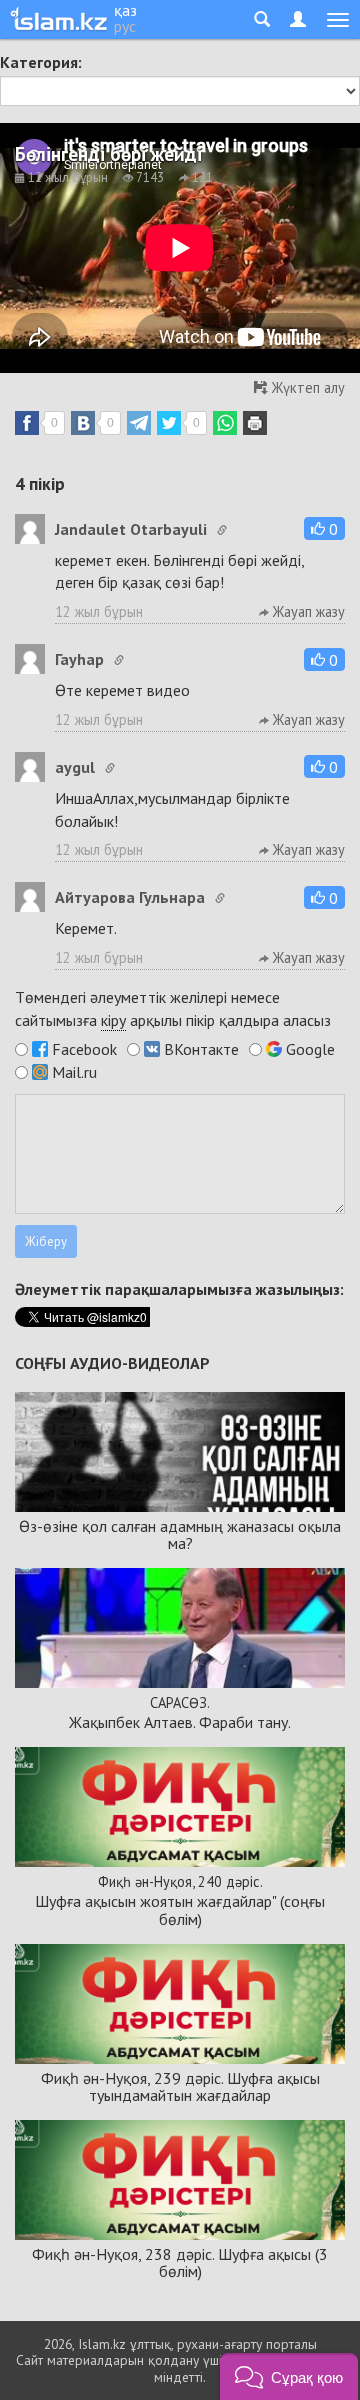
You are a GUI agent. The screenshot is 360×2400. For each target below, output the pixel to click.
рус (125, 26)
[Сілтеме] (222, 530)
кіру (113, 1020)
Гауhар (79, 659)
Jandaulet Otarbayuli (131, 529)
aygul (75, 767)
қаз (125, 10)
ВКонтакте (201, 1049)
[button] (324, 528)
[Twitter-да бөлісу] (169, 423)
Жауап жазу (307, 611)
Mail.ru (74, 1072)
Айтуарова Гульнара (130, 897)
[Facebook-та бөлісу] (27, 423)
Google (310, 1049)
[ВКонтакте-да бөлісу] (83, 423)
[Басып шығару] (255, 423)
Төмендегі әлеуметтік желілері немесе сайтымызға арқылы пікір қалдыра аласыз (173, 1008)
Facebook (84, 1049)
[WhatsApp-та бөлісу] (225, 423)
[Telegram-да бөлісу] (139, 423)
